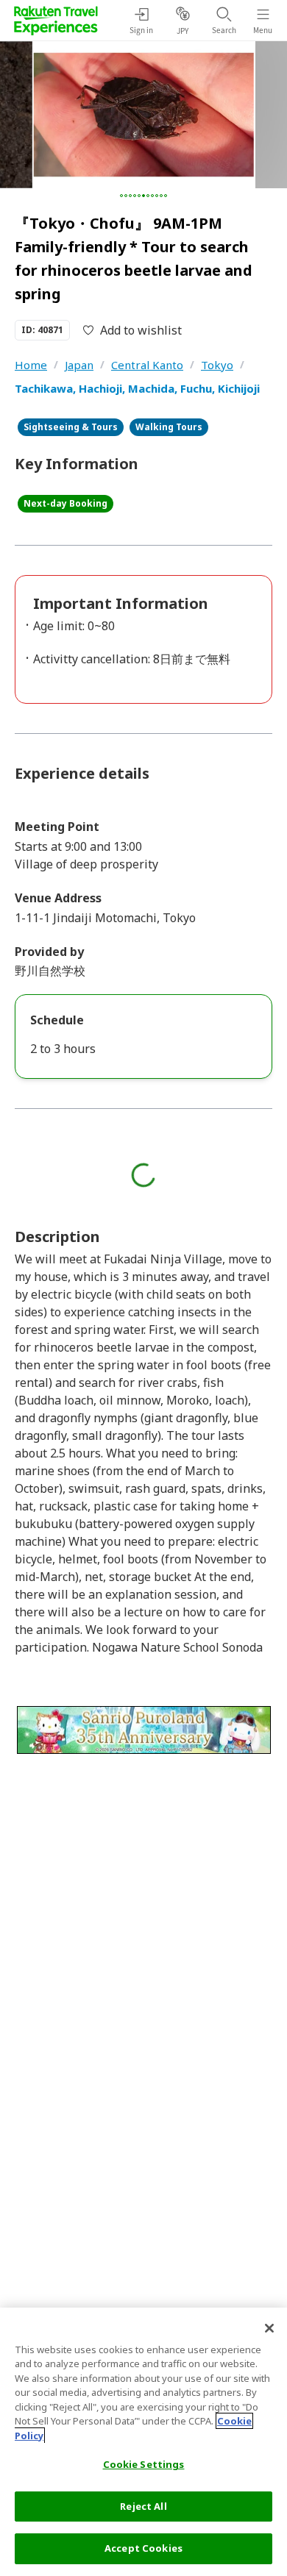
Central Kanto (147, 365)
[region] (143, 2442)
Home (31, 365)
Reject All (143, 2506)
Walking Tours (169, 427)
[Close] (269, 2328)
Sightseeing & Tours (71, 427)
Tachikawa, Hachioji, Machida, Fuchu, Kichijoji (137, 388)
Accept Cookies (143, 2548)
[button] (121, 196)
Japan (79, 365)
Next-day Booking (65, 503)
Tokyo (217, 365)
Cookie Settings (144, 2464)
